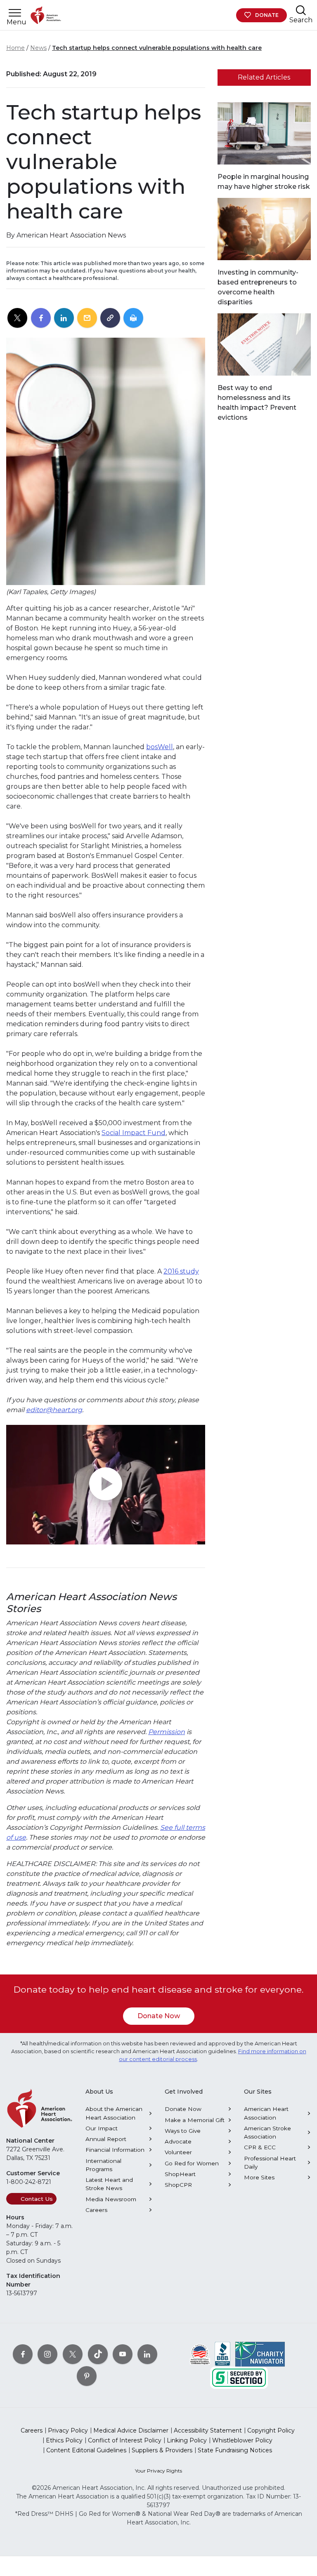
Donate (267, 15)
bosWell (160, 747)
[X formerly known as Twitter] (73, 2354)
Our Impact (102, 2128)
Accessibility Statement (208, 2430)
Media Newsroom (111, 2199)
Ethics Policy (64, 2440)
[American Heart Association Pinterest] (87, 2376)
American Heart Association (266, 2113)
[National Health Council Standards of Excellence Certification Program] (200, 2354)
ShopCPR (178, 2185)
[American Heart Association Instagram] (47, 2354)
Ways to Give (183, 2131)
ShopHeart (180, 2174)
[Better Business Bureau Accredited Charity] (223, 2354)
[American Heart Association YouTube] (123, 2354)
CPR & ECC (260, 2147)
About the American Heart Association (114, 2113)
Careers (96, 2210)
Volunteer (178, 2152)
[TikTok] (98, 2354)
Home (15, 48)
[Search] (301, 10)
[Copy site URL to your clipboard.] (110, 318)
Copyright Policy (271, 2430)
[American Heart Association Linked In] (147, 2354)
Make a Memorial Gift (195, 2120)
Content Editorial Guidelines (86, 2450)
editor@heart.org (54, 1410)
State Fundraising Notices (235, 2450)
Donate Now (159, 2016)
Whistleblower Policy (242, 2440)
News (38, 48)
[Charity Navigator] (260, 2354)
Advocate (178, 2141)
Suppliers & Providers (162, 2450)
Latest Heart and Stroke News (109, 2184)
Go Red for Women (192, 2163)
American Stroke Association (267, 2132)
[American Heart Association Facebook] (23, 2354)
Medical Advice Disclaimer (131, 2430)
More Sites (259, 2177)
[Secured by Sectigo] (239, 2377)
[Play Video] (106, 1485)
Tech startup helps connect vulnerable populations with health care (157, 48)
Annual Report (106, 2139)
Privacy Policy (68, 2430)
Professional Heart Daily (270, 2162)
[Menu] (15, 13)
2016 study (181, 1271)
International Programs (103, 2165)
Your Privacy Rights (158, 2471)
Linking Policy (187, 2440)
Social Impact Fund (134, 1133)
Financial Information (115, 2150)
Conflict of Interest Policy (125, 2440)
